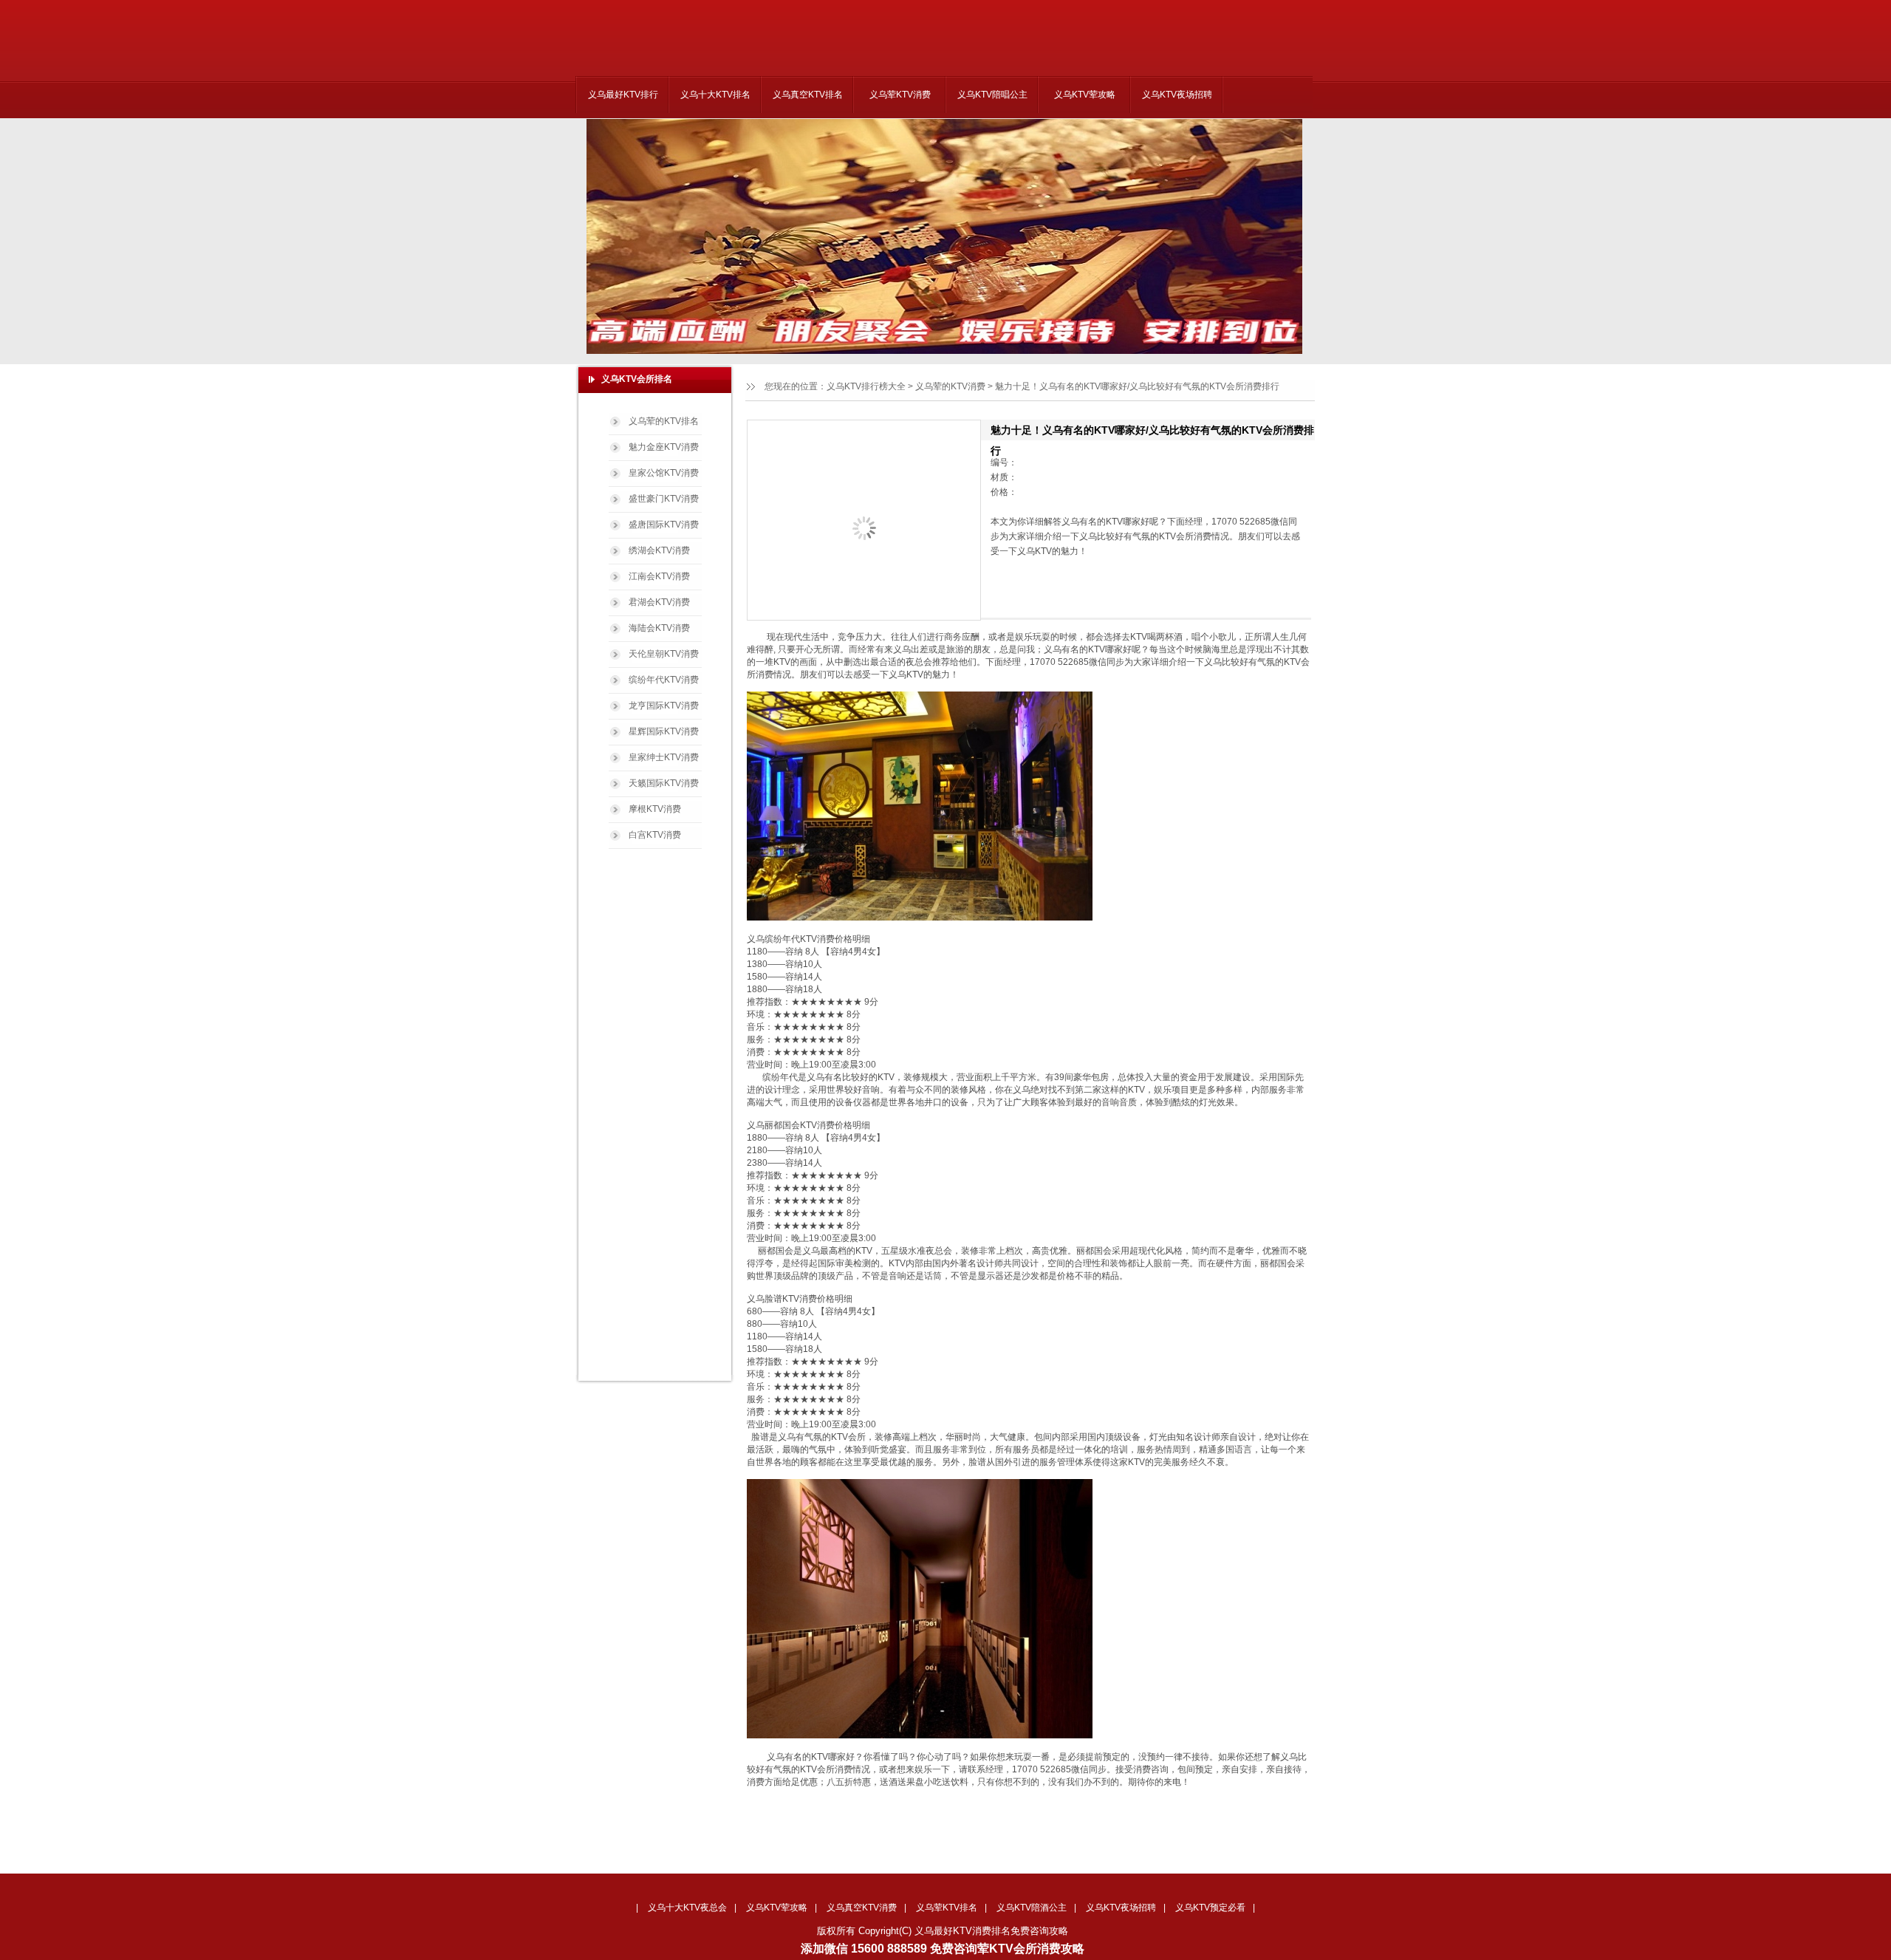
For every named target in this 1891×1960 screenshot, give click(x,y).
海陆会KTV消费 (659, 628)
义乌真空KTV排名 (808, 95)
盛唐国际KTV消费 (664, 525)
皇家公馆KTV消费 (664, 473)
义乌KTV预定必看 (1210, 1908)
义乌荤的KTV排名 (664, 421)
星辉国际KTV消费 (664, 731)
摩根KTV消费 (655, 809)
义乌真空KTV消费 (862, 1908)
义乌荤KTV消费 (900, 95)
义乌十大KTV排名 (715, 95)
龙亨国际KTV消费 (664, 706)
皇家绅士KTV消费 (664, 757)
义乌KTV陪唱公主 (992, 95)
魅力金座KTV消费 (664, 447)
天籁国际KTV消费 (664, 783)
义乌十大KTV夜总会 (687, 1908)
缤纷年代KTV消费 (664, 680)
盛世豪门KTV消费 (664, 499)
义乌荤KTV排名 (947, 1908)
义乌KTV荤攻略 (1085, 95)
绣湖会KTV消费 (659, 550)
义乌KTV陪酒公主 (1032, 1908)
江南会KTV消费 (659, 576)
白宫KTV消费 (655, 835)
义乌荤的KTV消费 (950, 386)
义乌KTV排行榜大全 (866, 386)
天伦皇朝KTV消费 (664, 654)
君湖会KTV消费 (659, 602)
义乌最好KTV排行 (623, 95)
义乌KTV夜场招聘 (1177, 95)
